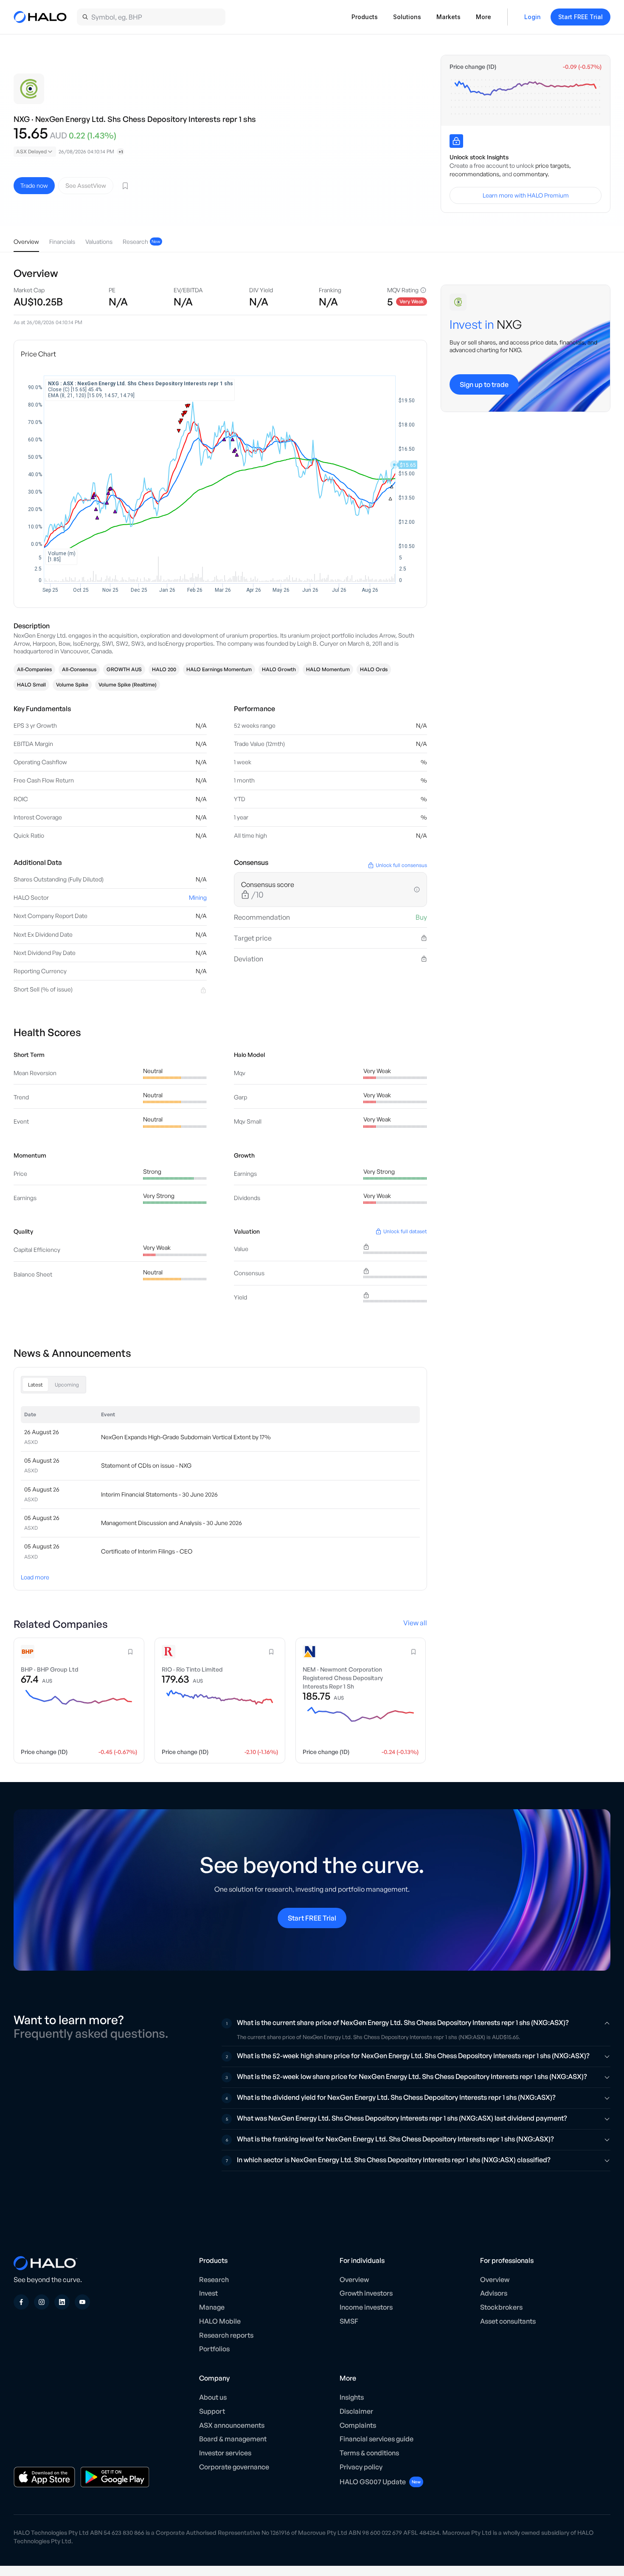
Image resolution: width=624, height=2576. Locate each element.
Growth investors (366, 2293)
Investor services (225, 2453)
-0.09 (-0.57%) (582, 67)
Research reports (226, 2335)
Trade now (34, 185)
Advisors (494, 2293)
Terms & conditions (369, 2453)
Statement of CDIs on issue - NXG (146, 1465)
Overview (354, 2279)
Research (214, 2279)
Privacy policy (361, 2467)
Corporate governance (234, 2467)
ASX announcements (232, 2425)
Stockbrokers (501, 2307)
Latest (35, 1385)
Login (533, 17)
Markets (448, 17)
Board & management (233, 2439)
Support (212, 2411)
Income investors (366, 2307)
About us (213, 2397)
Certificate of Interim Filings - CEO (147, 1551)
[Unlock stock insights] (456, 141)
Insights (352, 2397)
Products (365, 17)
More (483, 17)
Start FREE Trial (580, 17)
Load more (35, 1577)
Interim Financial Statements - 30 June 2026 (159, 1494)
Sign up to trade (484, 384)
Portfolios (214, 2349)
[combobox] (35, 152)
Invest (208, 2293)
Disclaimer (356, 2411)
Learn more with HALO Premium (526, 195)
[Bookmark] (125, 186)
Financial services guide (377, 2439)
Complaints (358, 2425)
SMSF (349, 2321)
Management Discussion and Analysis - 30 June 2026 (171, 1523)
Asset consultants (508, 2321)
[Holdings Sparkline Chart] (526, 97)
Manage (212, 2307)
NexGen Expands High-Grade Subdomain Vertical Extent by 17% (186, 1437)
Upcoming (67, 1385)
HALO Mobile (220, 2321)
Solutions (407, 17)
